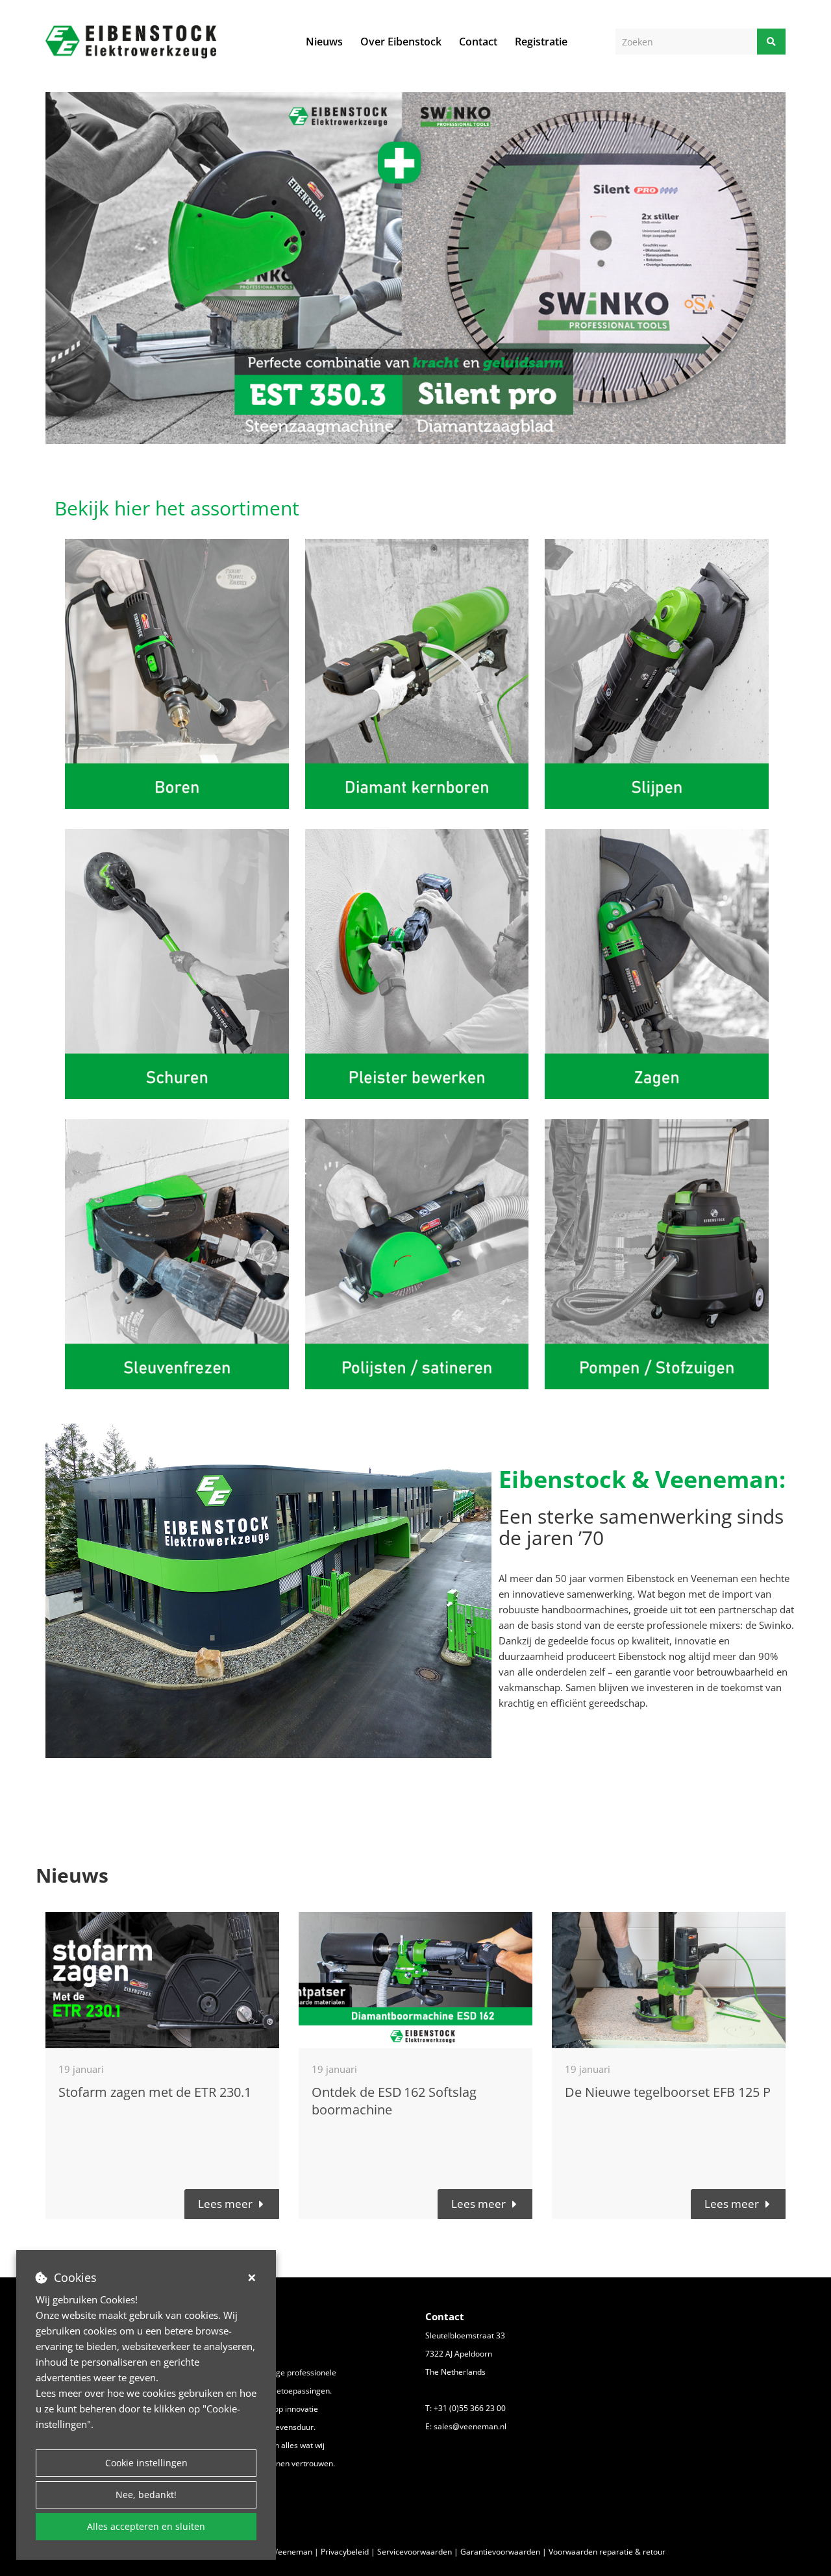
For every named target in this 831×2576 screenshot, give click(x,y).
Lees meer (225, 2204)
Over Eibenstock (401, 42)
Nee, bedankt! (146, 2495)
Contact (478, 42)
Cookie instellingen (146, 2463)
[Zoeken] (771, 42)
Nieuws (324, 42)
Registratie (541, 42)
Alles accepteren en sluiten (146, 2526)
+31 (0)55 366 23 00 (470, 2408)
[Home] (131, 42)
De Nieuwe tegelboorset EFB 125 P (668, 2092)
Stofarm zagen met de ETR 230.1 (155, 2092)
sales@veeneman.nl (470, 2426)
